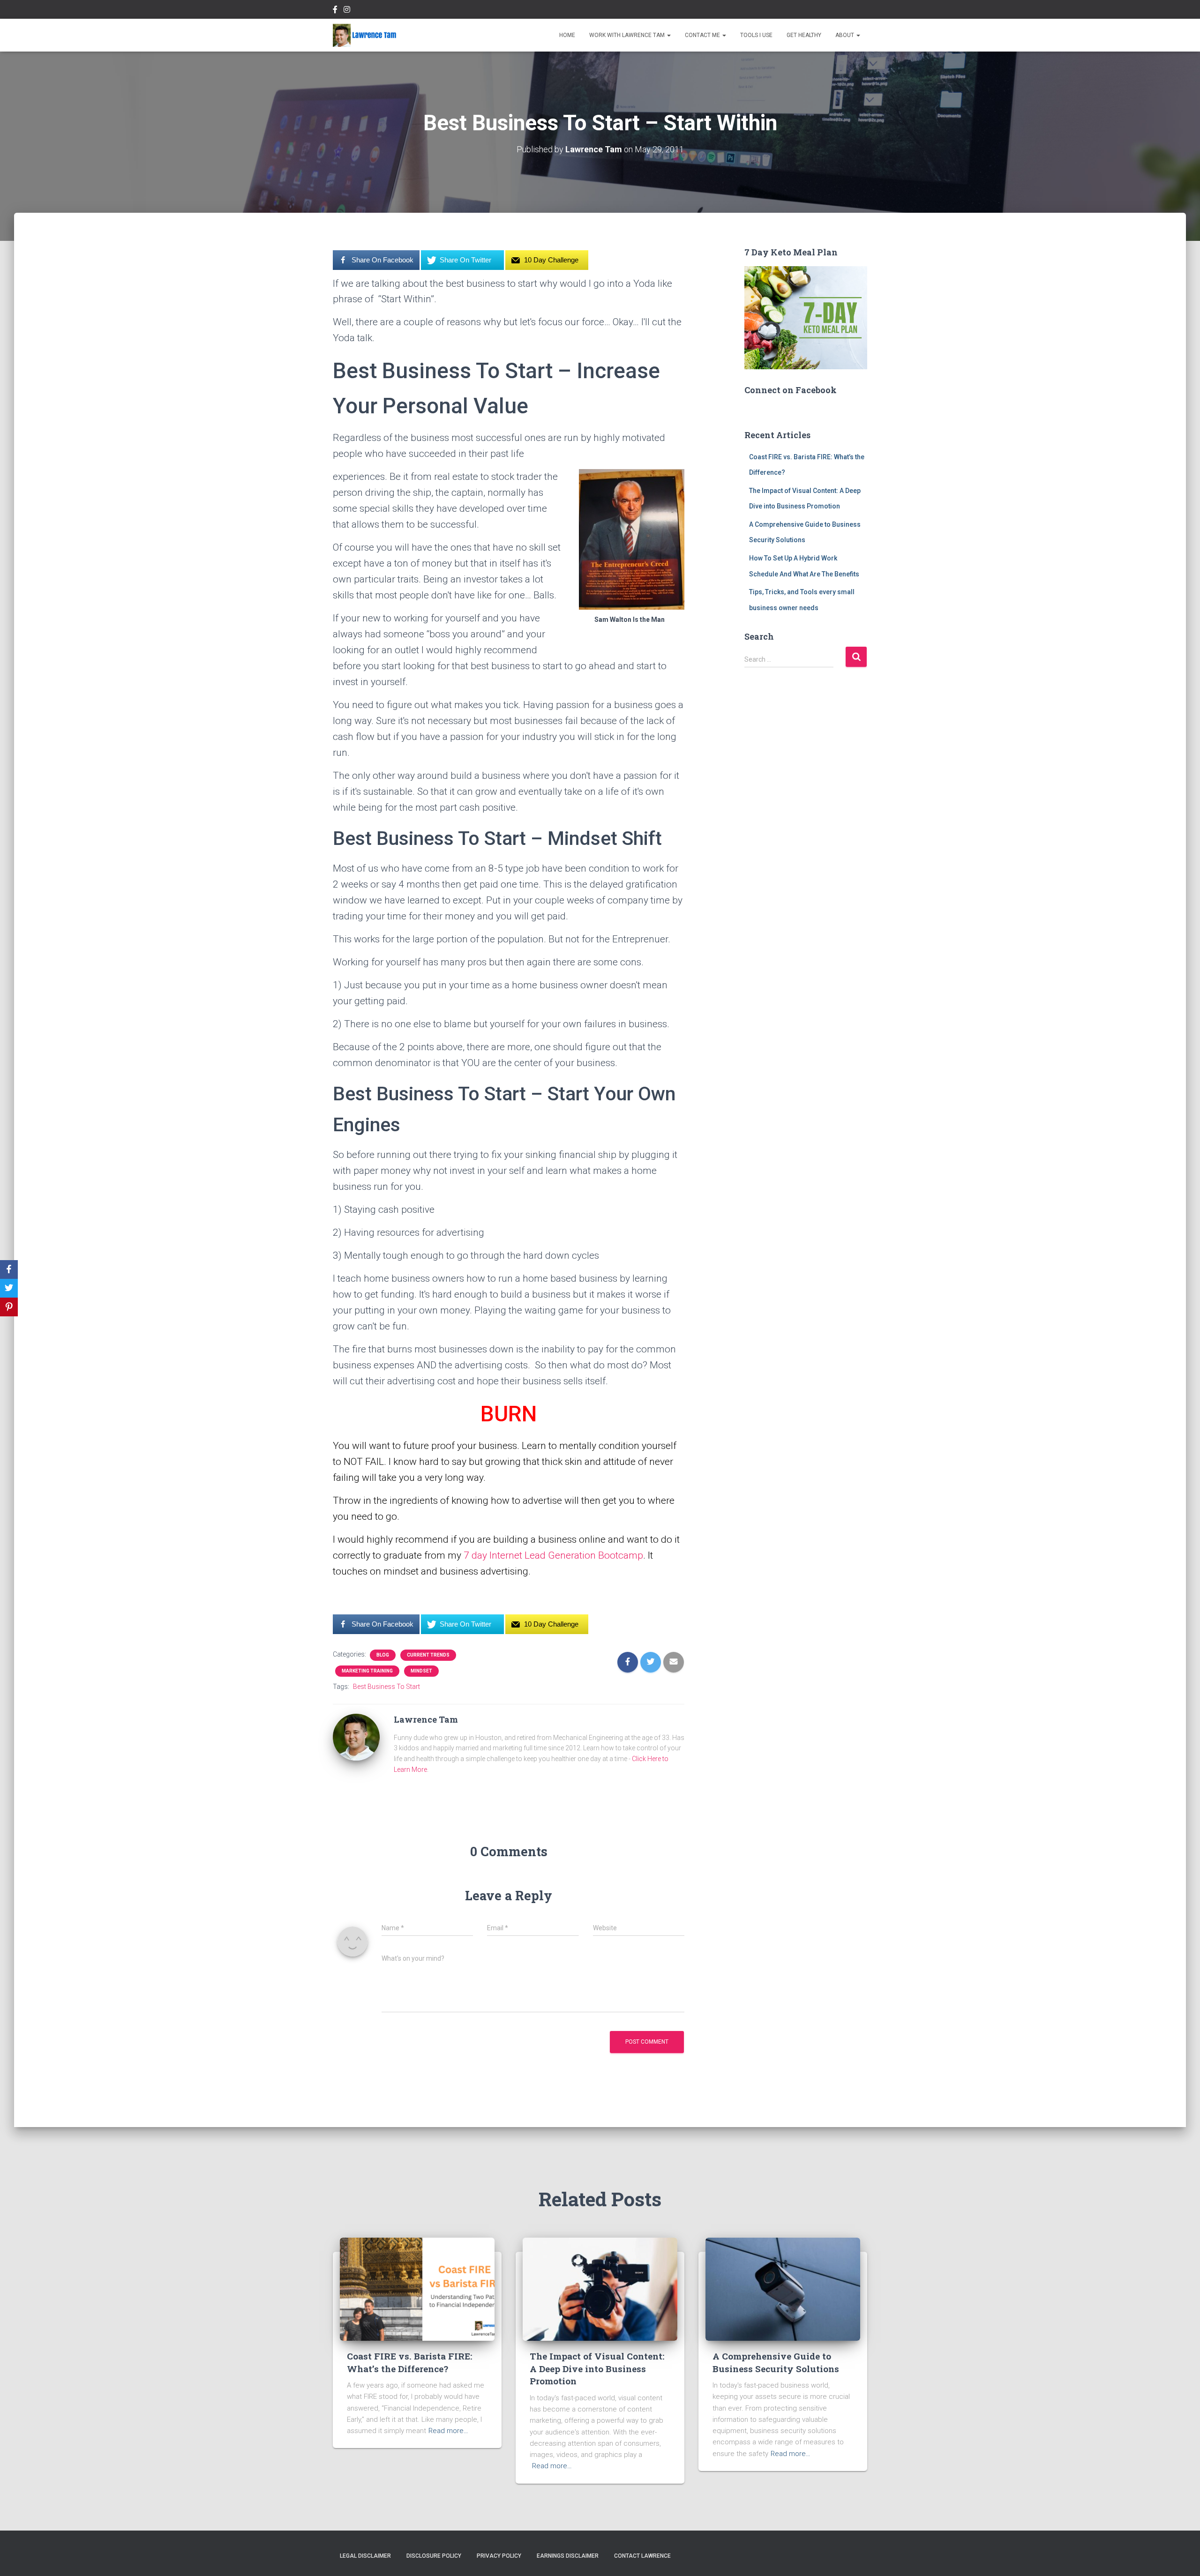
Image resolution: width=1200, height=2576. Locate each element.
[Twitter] (9, 1288)
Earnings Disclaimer (568, 2556)
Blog (383, 1655)
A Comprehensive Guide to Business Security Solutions (776, 2362)
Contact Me (703, 35)
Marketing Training (367, 1671)
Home (567, 35)
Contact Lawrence (642, 2556)
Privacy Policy (499, 2556)
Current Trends (428, 1655)
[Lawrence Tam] (365, 35)
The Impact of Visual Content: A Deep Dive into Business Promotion (597, 2368)
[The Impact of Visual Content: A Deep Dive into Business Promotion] (600, 2289)
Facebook (335, 11)
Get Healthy (804, 35)
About (845, 35)
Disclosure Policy (434, 2556)
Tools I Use (756, 35)
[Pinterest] (9, 1307)
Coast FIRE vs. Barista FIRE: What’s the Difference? (409, 2362)
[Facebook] (9, 1269)
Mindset (421, 1671)
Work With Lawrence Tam (628, 35)
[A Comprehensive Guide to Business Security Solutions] (783, 2289)
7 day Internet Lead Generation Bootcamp (553, 1555)
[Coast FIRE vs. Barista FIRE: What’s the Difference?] (417, 2289)
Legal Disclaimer (365, 2556)
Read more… (448, 2431)
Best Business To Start (386, 1687)
